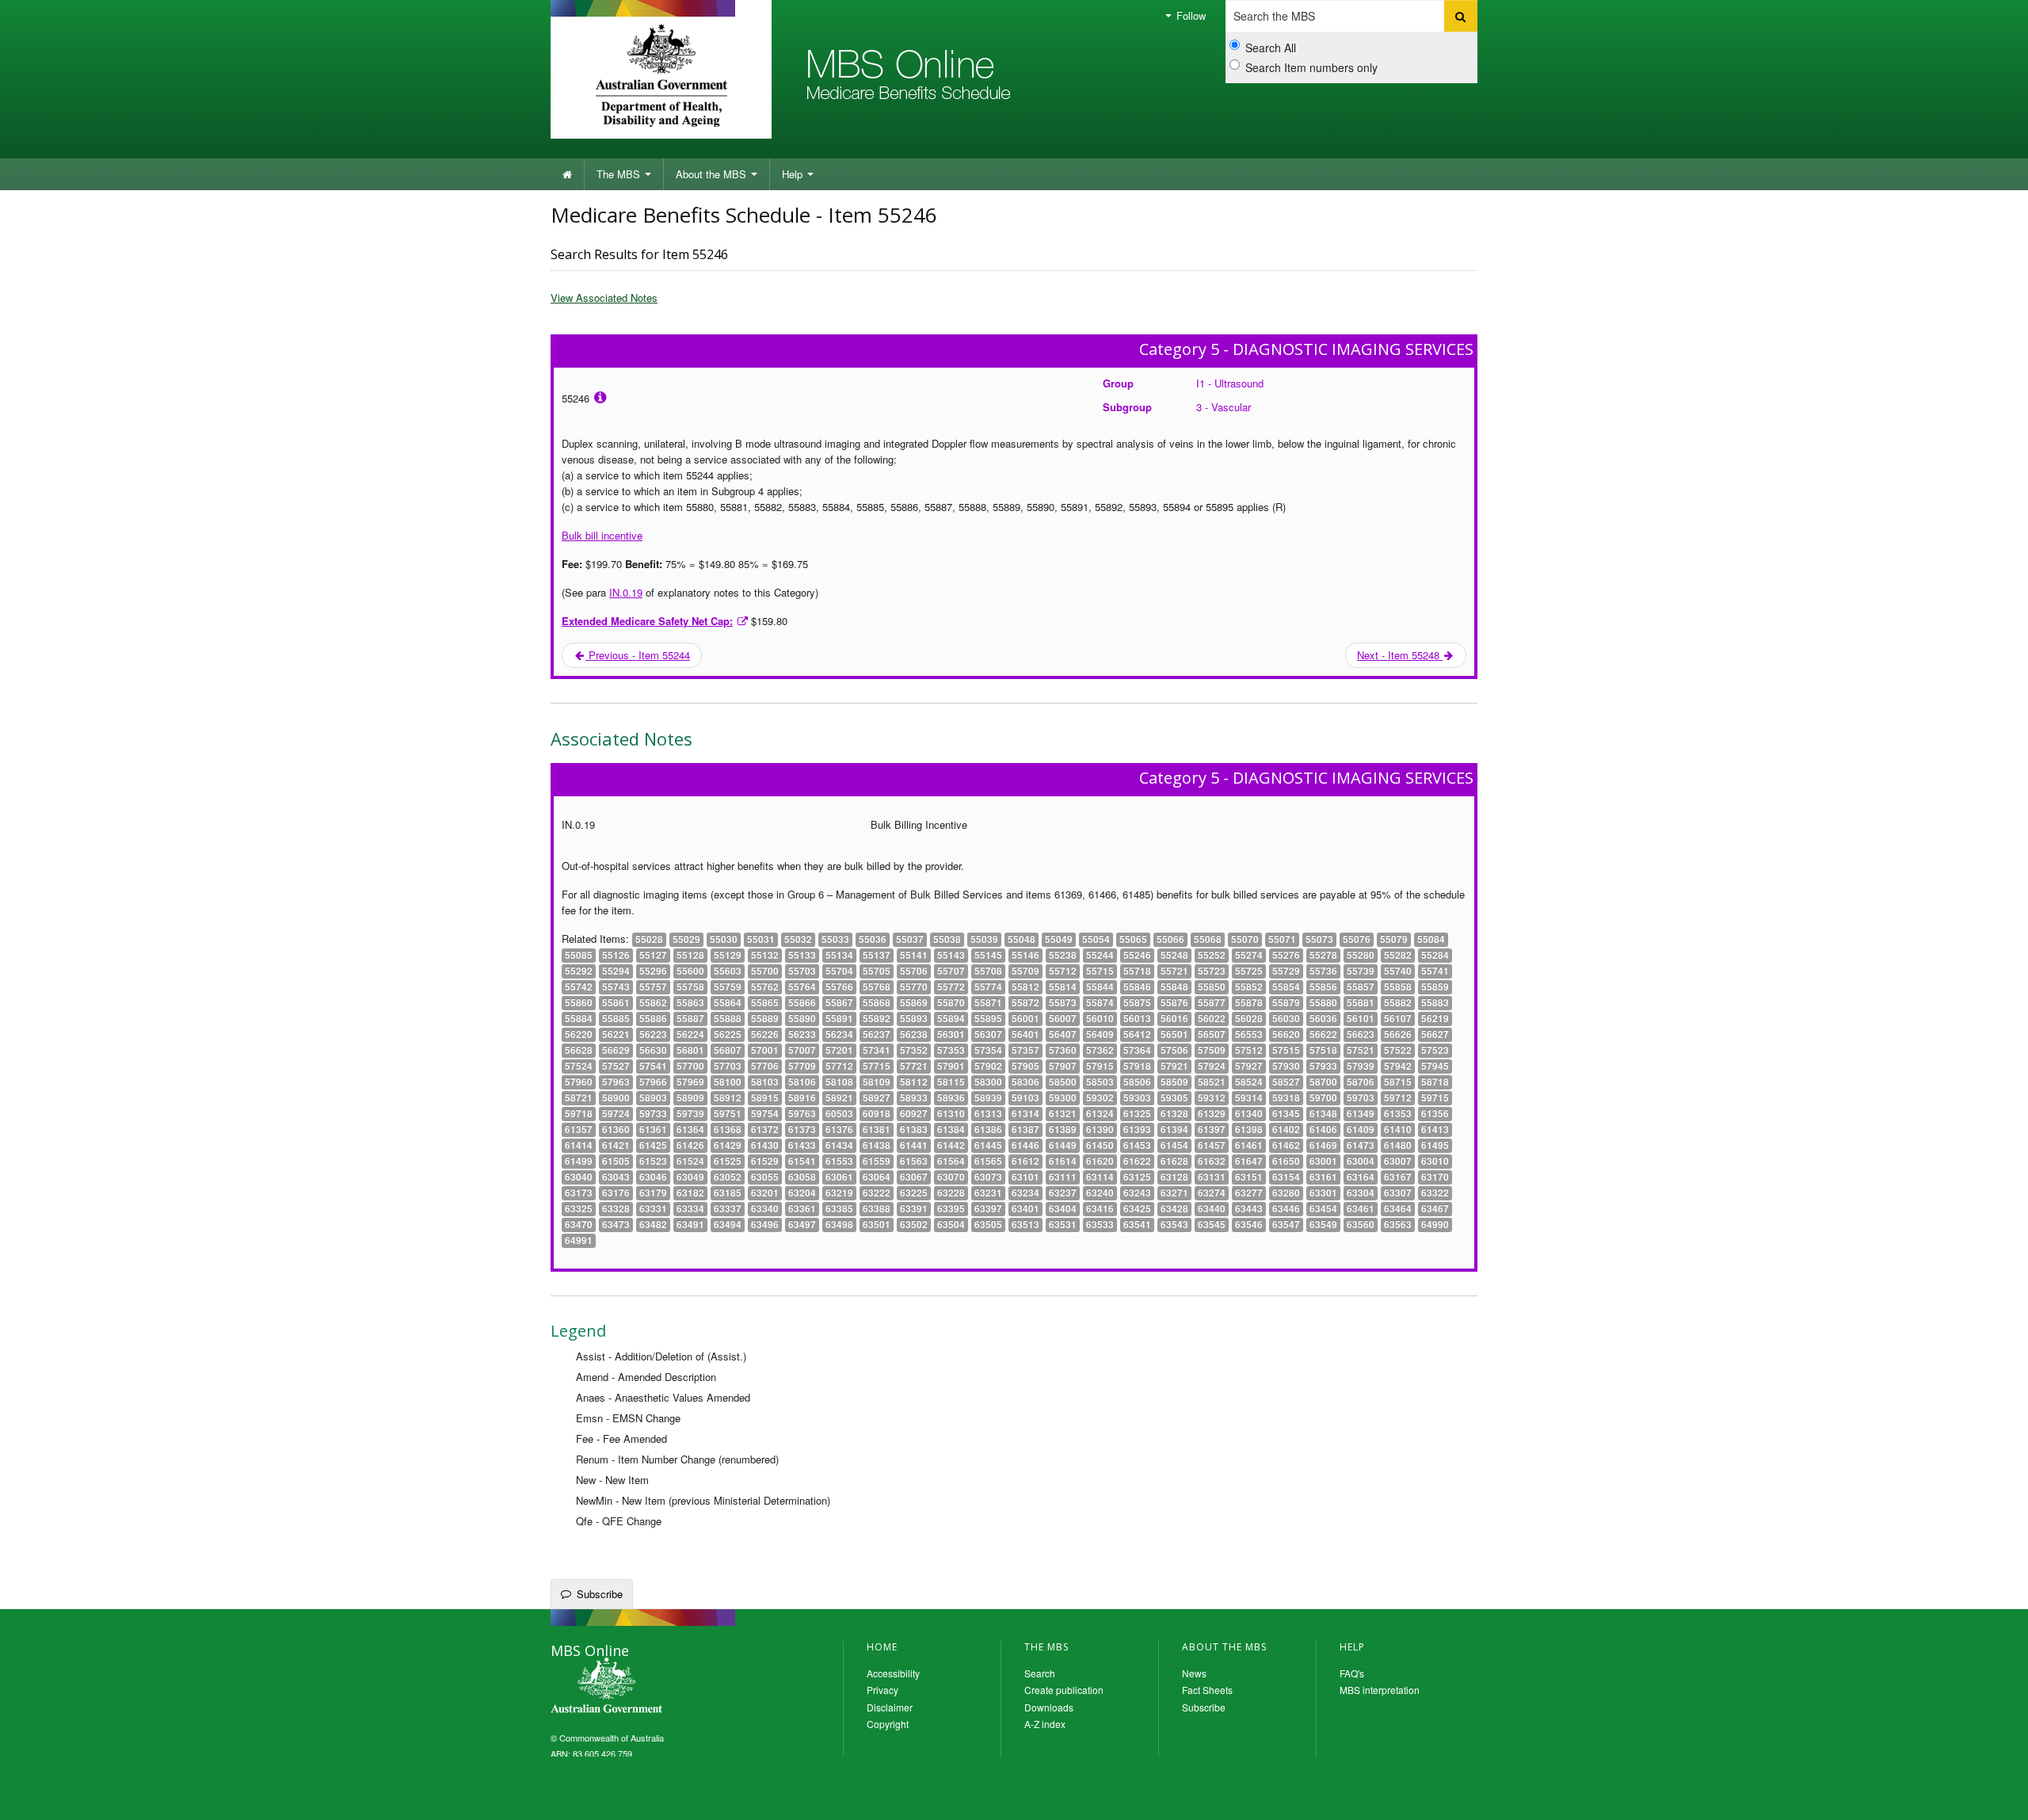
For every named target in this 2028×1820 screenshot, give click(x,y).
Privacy (882, 1690)
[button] (1996, 1796)
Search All (1271, 48)
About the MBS (713, 174)
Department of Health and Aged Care (661, 75)
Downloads (1049, 1707)
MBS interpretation (1380, 1690)
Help (794, 174)
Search (1040, 1673)
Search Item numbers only (1311, 67)
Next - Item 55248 (1400, 655)
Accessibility (893, 1673)
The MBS (620, 174)
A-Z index (1045, 1724)
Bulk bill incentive (602, 535)
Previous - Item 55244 (638, 655)
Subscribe (600, 1594)
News (1194, 1673)
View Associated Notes (604, 298)
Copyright (888, 1724)
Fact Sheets (1207, 1690)
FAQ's (1352, 1673)
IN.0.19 (626, 592)
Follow (1189, 15)
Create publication (1064, 1690)
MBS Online (650, 1687)
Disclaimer (890, 1707)
